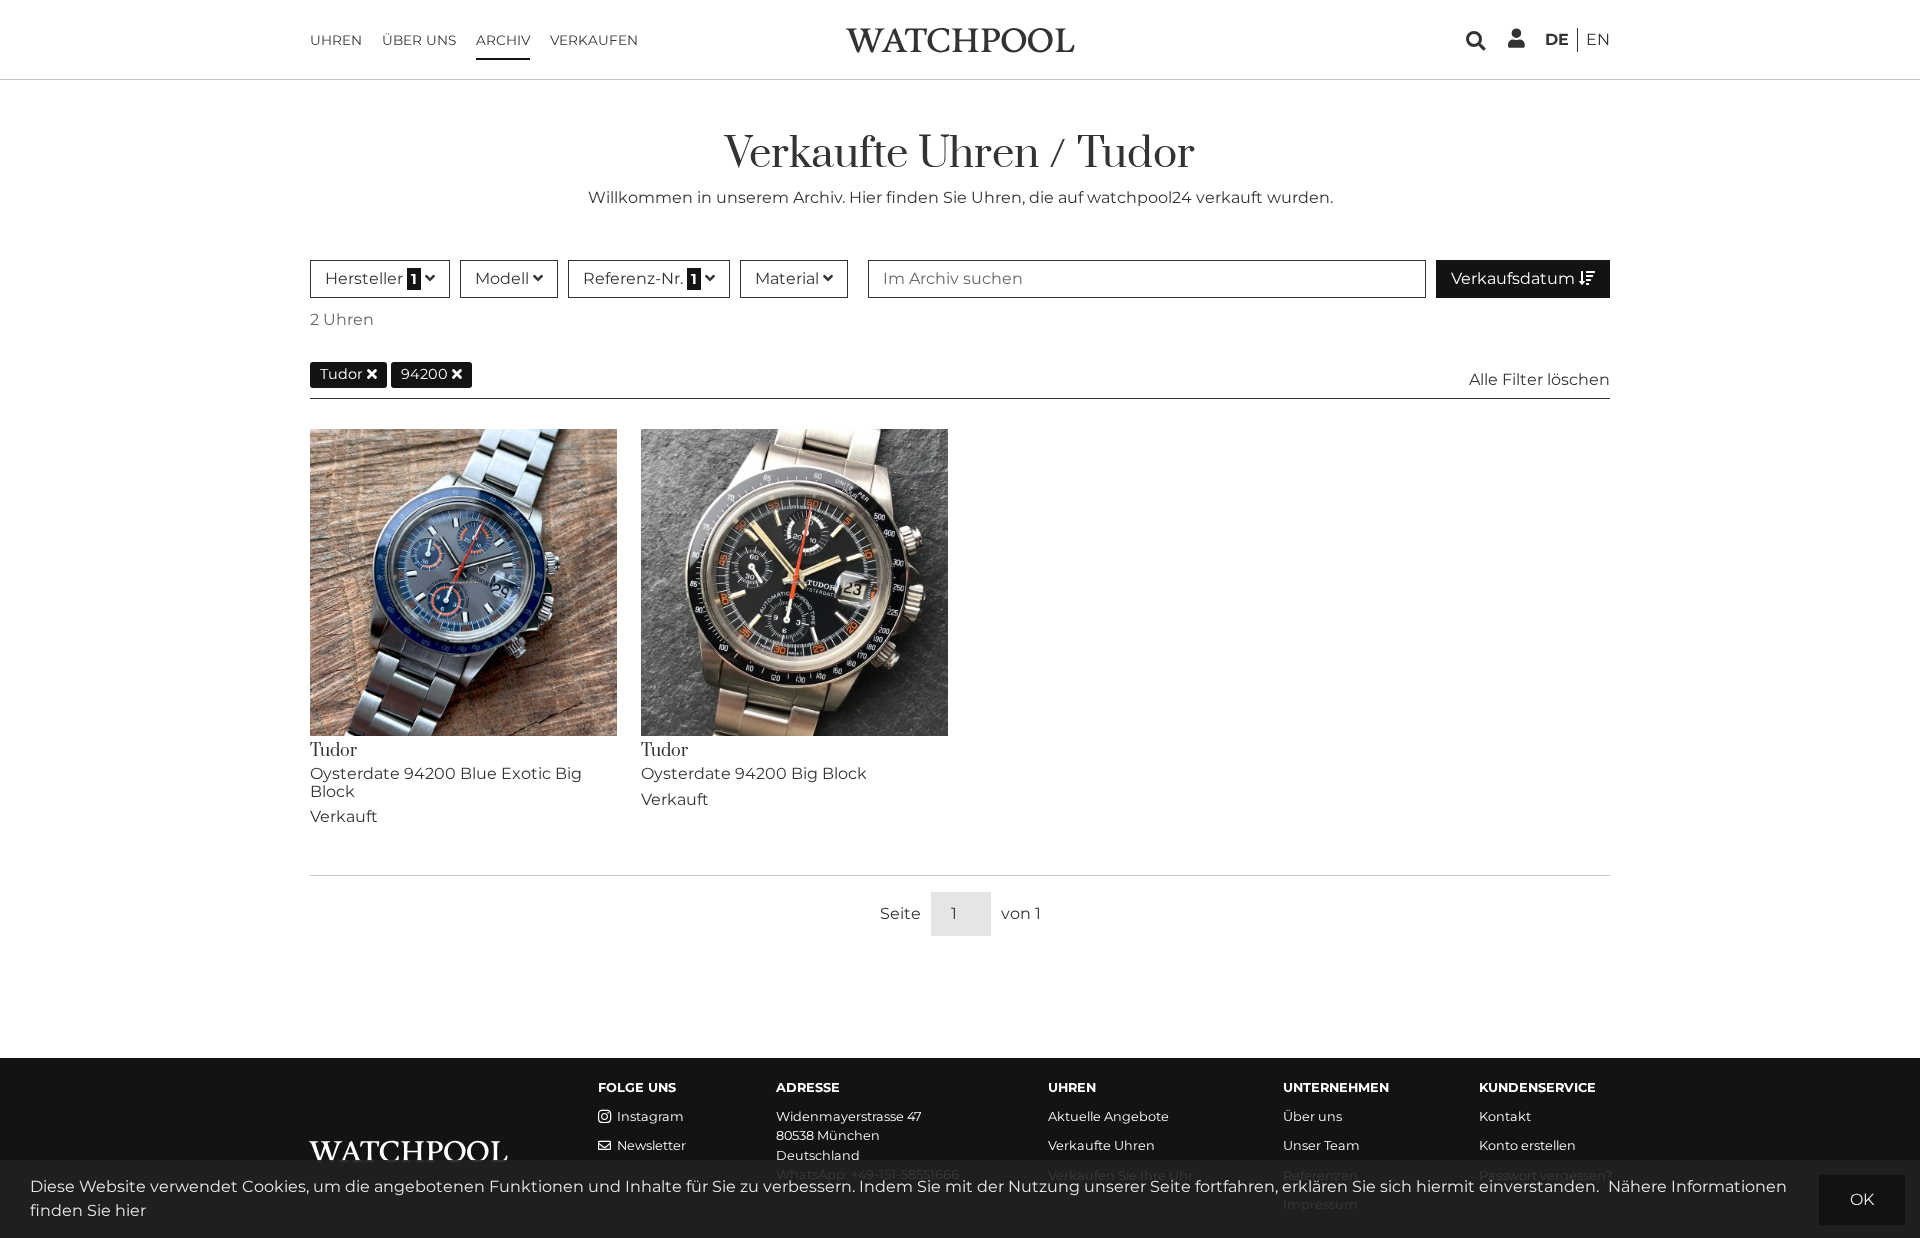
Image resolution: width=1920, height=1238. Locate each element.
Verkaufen (594, 40)
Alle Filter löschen (1539, 379)
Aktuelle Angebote (1108, 1116)
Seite (900, 913)
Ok (1862, 1199)
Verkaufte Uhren (1101, 1145)
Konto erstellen (1527, 1145)
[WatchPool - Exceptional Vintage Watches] (960, 38)
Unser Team (1321, 1145)
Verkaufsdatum (1515, 278)
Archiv (503, 40)
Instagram (650, 1116)
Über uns (419, 40)
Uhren (336, 40)
